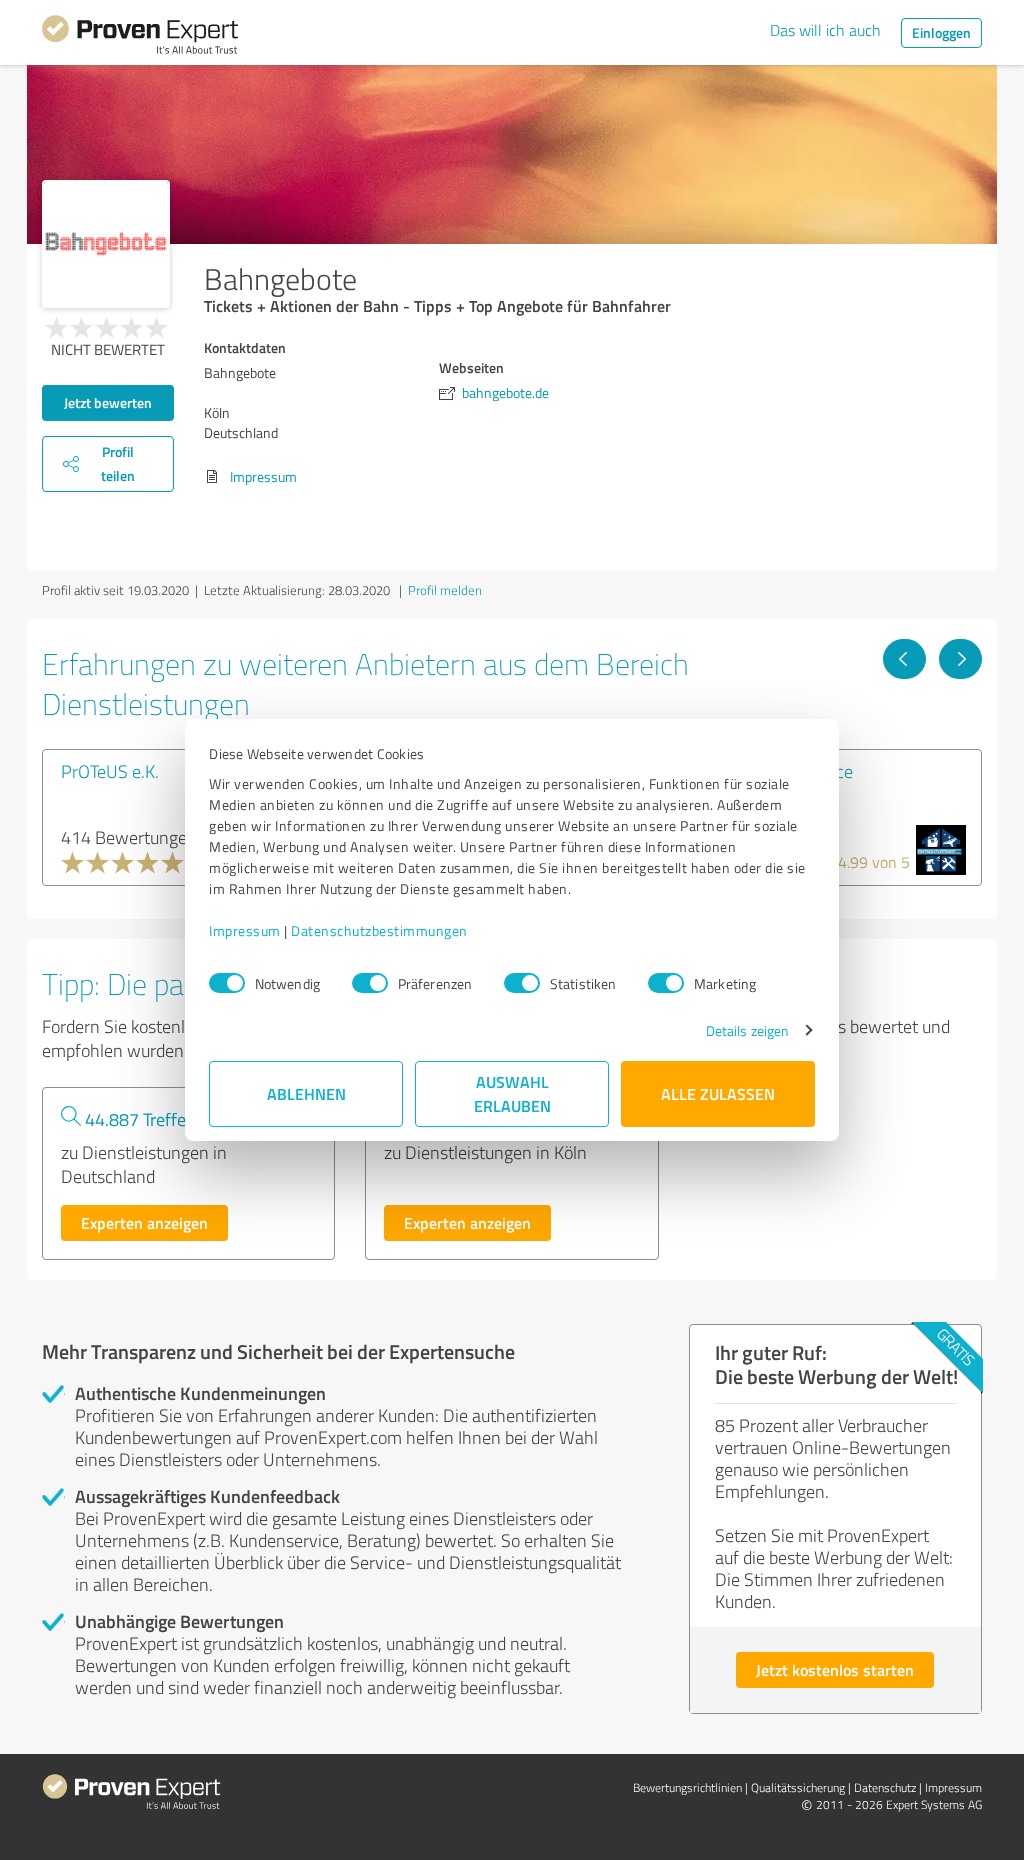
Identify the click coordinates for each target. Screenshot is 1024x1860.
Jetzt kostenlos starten (835, 1669)
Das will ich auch (825, 30)
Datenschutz (885, 1787)
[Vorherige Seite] (904, 659)
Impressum (245, 930)
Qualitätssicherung (798, 1787)
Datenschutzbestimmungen (379, 930)
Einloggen (941, 32)
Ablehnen (306, 1093)
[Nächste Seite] (960, 659)
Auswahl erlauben (512, 1093)
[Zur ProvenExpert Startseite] (140, 38)
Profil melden (445, 590)
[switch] (370, 983)
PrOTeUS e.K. (110, 771)
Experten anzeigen (144, 1222)
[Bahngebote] (106, 244)
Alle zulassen (718, 1093)
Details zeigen (747, 1030)
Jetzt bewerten (108, 402)
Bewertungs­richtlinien (687, 1787)
